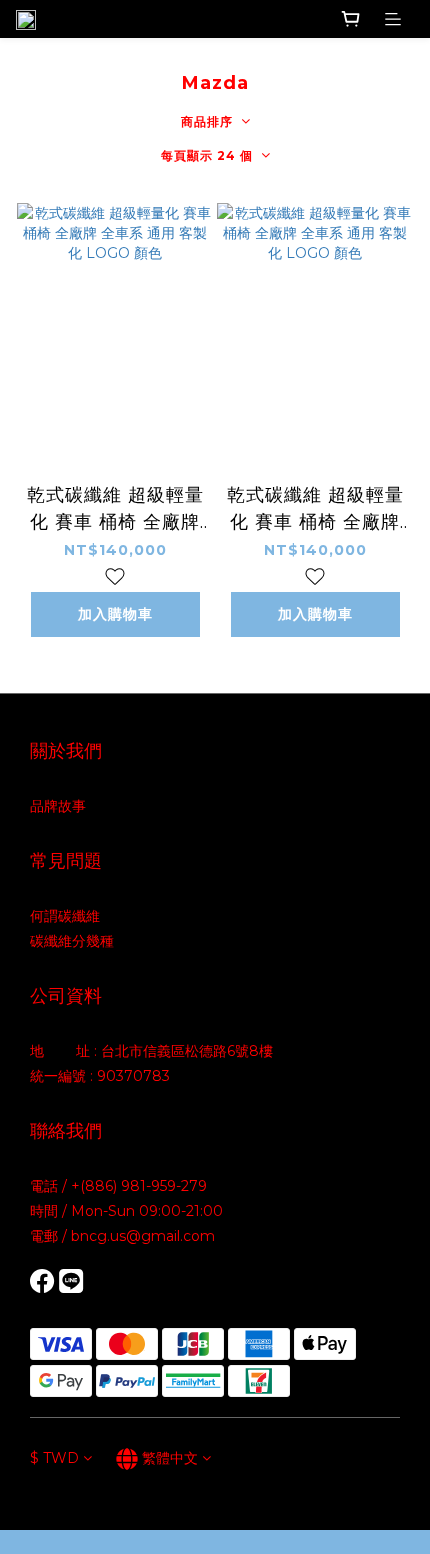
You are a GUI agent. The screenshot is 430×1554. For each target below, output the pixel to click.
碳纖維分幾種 (72, 941)
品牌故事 (58, 806)
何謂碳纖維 (65, 916)
